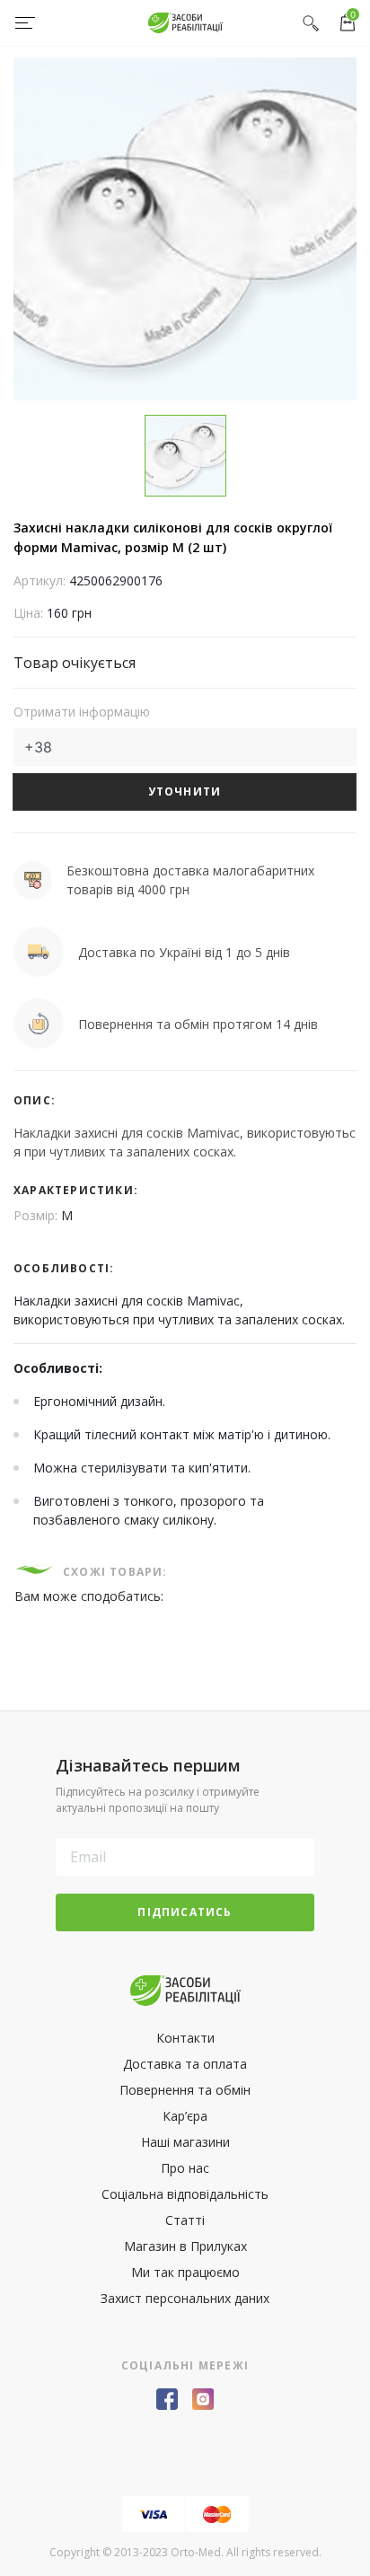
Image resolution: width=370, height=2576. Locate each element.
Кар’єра (185, 2116)
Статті (185, 2220)
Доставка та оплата (185, 2064)
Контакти (185, 2038)
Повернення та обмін (185, 2090)
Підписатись (185, 1912)
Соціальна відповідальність (185, 2194)
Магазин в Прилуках (185, 2246)
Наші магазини (185, 2142)
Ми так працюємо (185, 2272)
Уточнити (185, 791)
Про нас (185, 2168)
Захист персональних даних (185, 2298)
